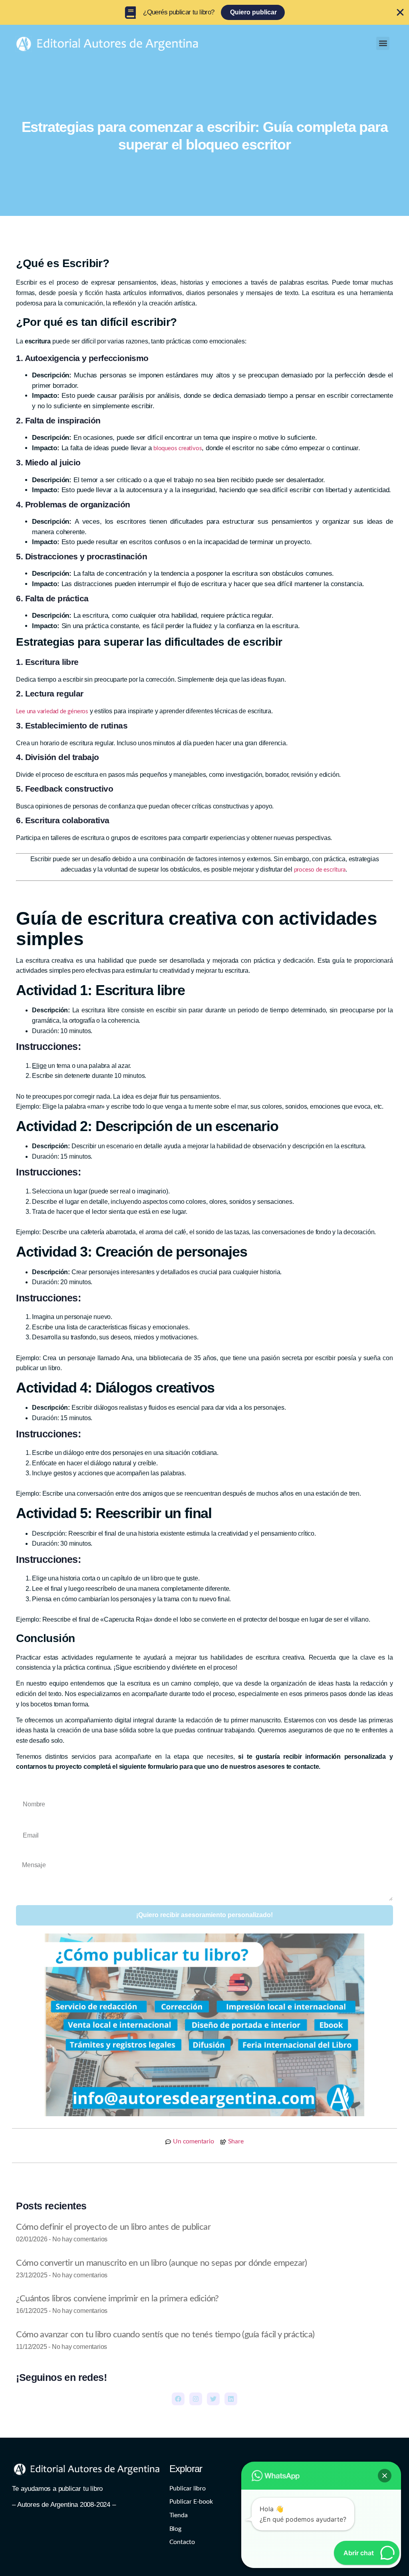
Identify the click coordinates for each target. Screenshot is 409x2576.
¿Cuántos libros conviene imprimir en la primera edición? (117, 2299)
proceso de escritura (320, 870)
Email (24, 1822)
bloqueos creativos (177, 448)
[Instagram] (196, 2399)
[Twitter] (213, 2399)
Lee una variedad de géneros (52, 711)
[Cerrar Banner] (400, 12)
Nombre (27, 1790)
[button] (383, 43)
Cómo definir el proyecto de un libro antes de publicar (113, 2227)
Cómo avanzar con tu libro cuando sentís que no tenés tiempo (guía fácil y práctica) (165, 2335)
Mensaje (28, 1853)
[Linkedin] (231, 2399)
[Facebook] (178, 2399)
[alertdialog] (204, 12)
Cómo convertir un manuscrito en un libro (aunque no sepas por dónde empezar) (161, 2263)
